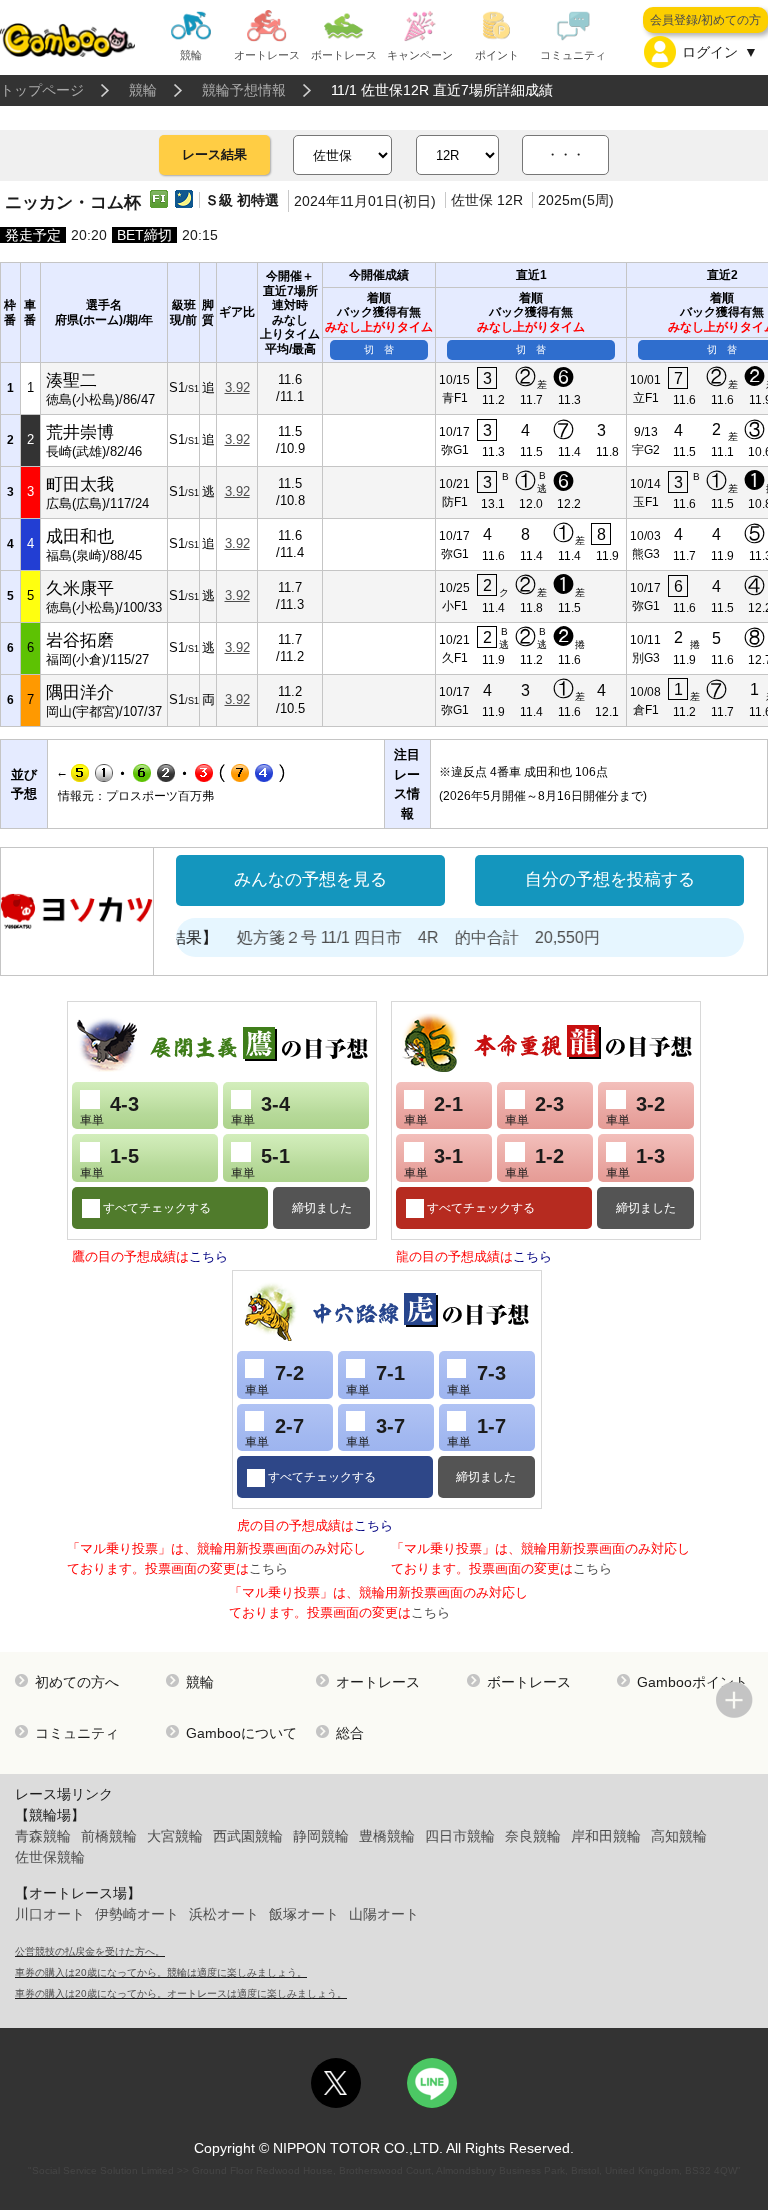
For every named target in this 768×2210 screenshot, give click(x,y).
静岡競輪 (321, 1836)
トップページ (42, 90)
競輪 (143, 90)
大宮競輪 (175, 1836)
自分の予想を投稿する (610, 879)
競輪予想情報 (244, 90)
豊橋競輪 (387, 1836)
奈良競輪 (533, 1836)
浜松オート (224, 1914)
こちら (208, 1256)
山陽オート (384, 1914)
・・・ (565, 154)
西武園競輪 (248, 1836)
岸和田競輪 (606, 1836)
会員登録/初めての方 (705, 20)
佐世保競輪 (50, 1857)
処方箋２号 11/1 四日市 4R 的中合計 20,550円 (399, 937)
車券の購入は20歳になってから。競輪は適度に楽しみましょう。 (161, 1972)
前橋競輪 (109, 1836)
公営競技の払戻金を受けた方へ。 (90, 1951)
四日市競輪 (460, 1836)
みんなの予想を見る (310, 879)
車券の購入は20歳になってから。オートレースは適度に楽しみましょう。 (181, 1993)
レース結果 (214, 154)
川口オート (50, 1914)
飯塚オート (304, 1914)
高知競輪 (679, 1836)
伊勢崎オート (137, 1914)
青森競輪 (43, 1836)
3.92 (237, 387)
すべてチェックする (155, 1208)
